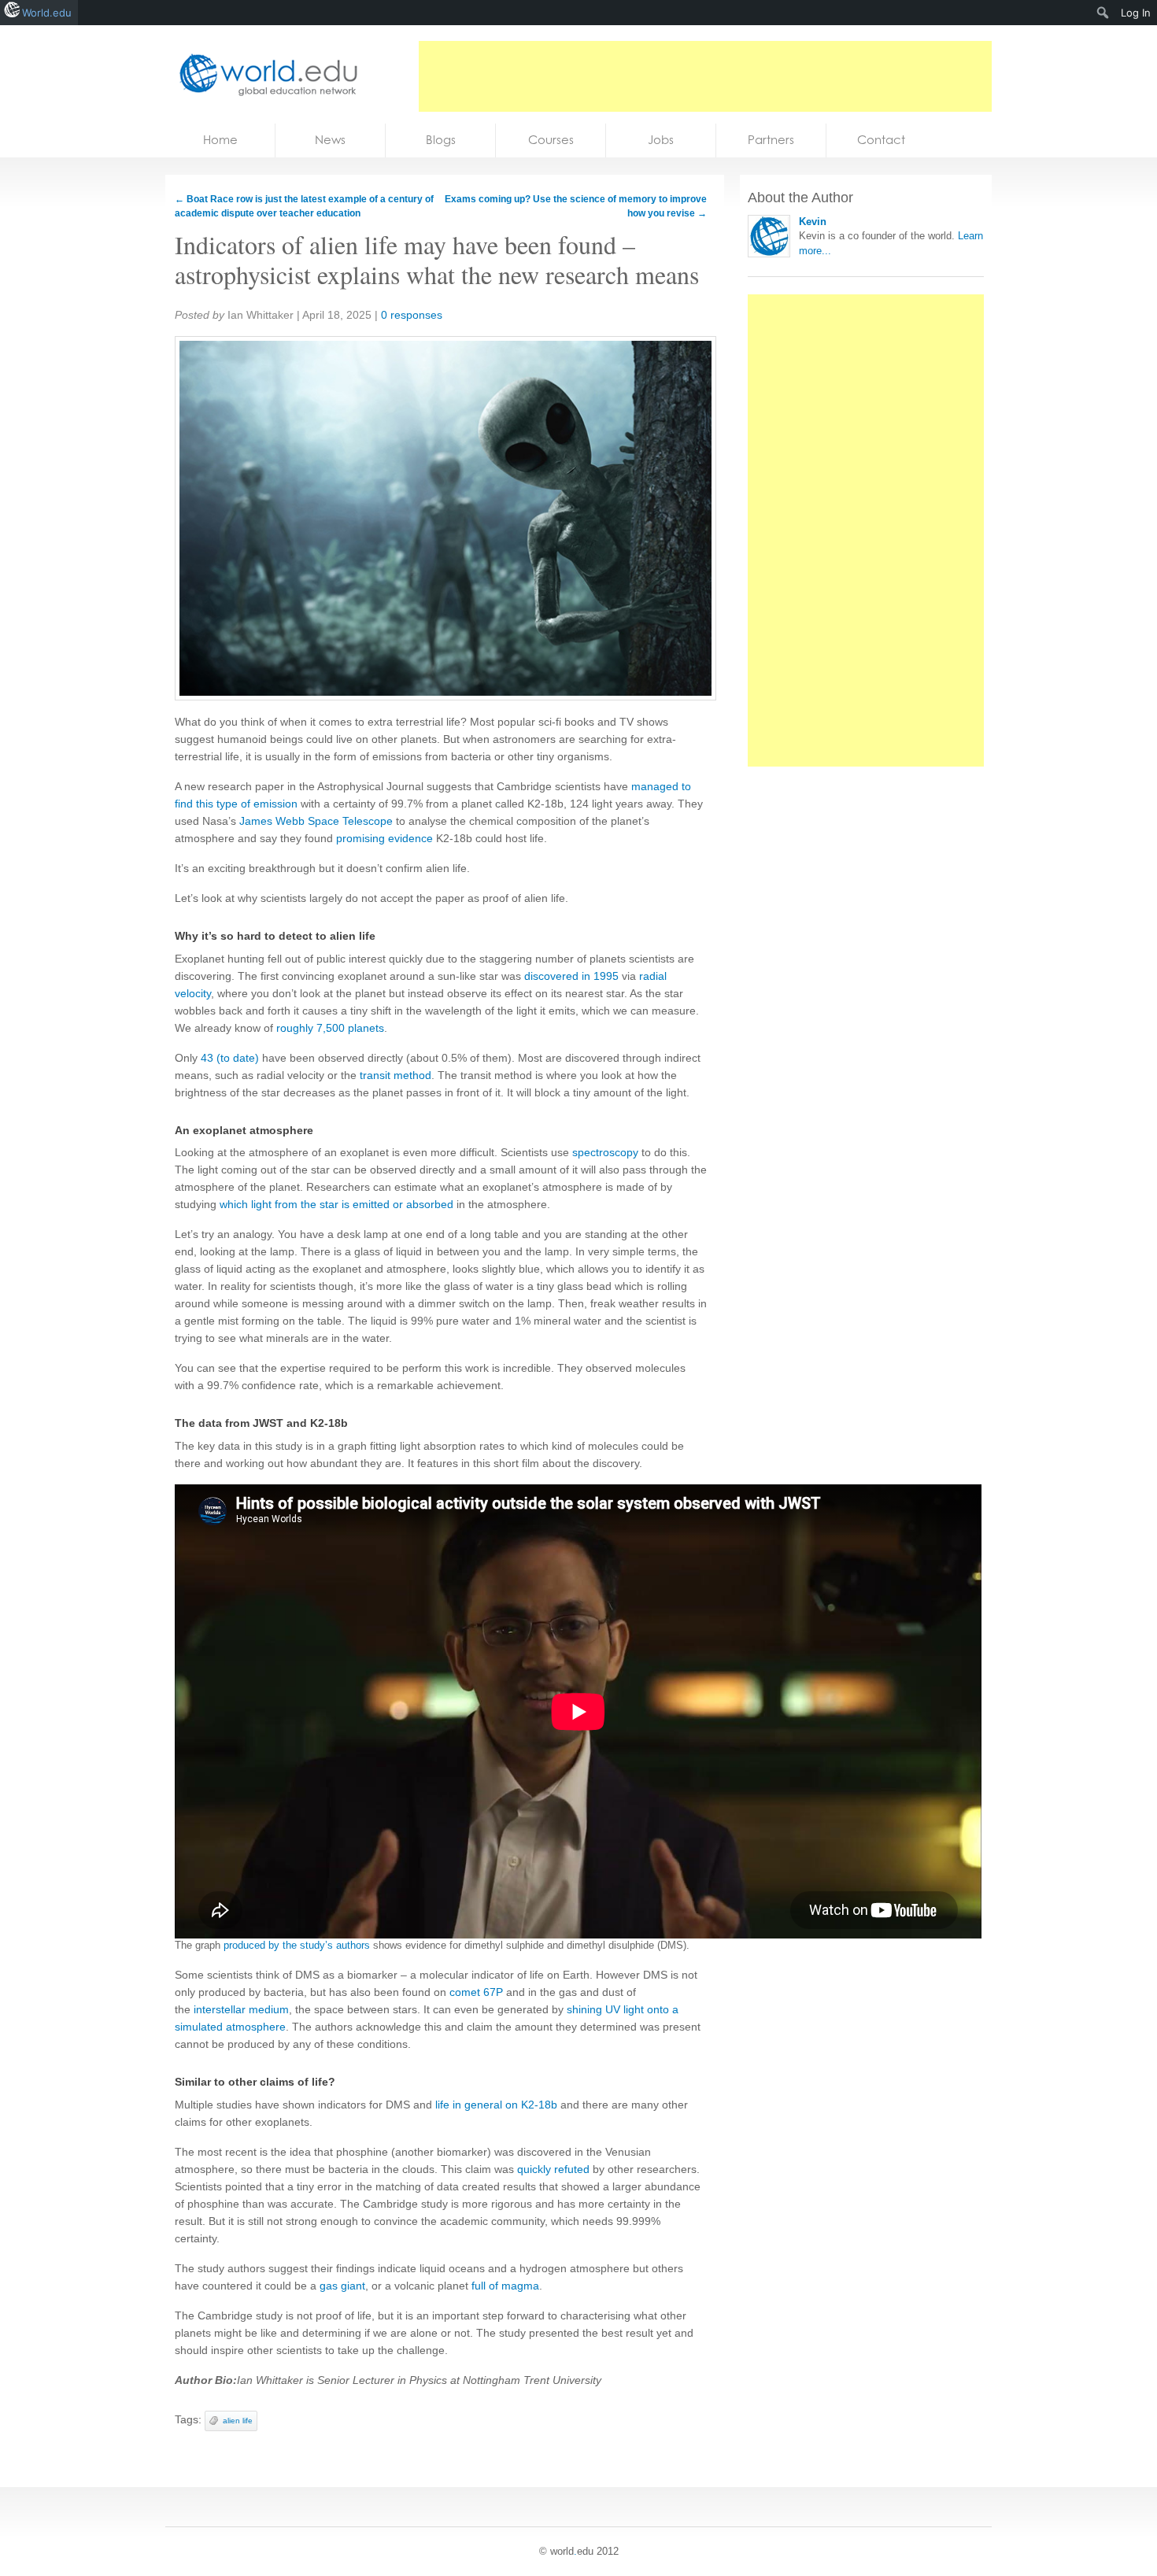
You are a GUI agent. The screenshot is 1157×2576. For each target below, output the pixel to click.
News (330, 140)
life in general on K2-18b (496, 2105)
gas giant (342, 2286)
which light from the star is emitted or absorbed (336, 1204)
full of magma (505, 2286)
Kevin (813, 222)
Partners (771, 140)
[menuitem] (1103, 13)
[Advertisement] (705, 76)
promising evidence (384, 838)
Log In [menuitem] (1136, 13)
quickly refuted (553, 2169)
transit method (396, 1075)
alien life (238, 2421)
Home (220, 140)
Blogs (441, 140)
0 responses (412, 315)
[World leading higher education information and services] (264, 74)
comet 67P (476, 1992)
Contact (881, 140)
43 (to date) (230, 1058)
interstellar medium (241, 2009)
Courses (551, 140)
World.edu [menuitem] (47, 13)
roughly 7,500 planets (330, 1028)
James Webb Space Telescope (316, 821)
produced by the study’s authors (297, 1945)
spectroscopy (605, 1152)
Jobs (661, 140)
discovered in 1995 (571, 976)
